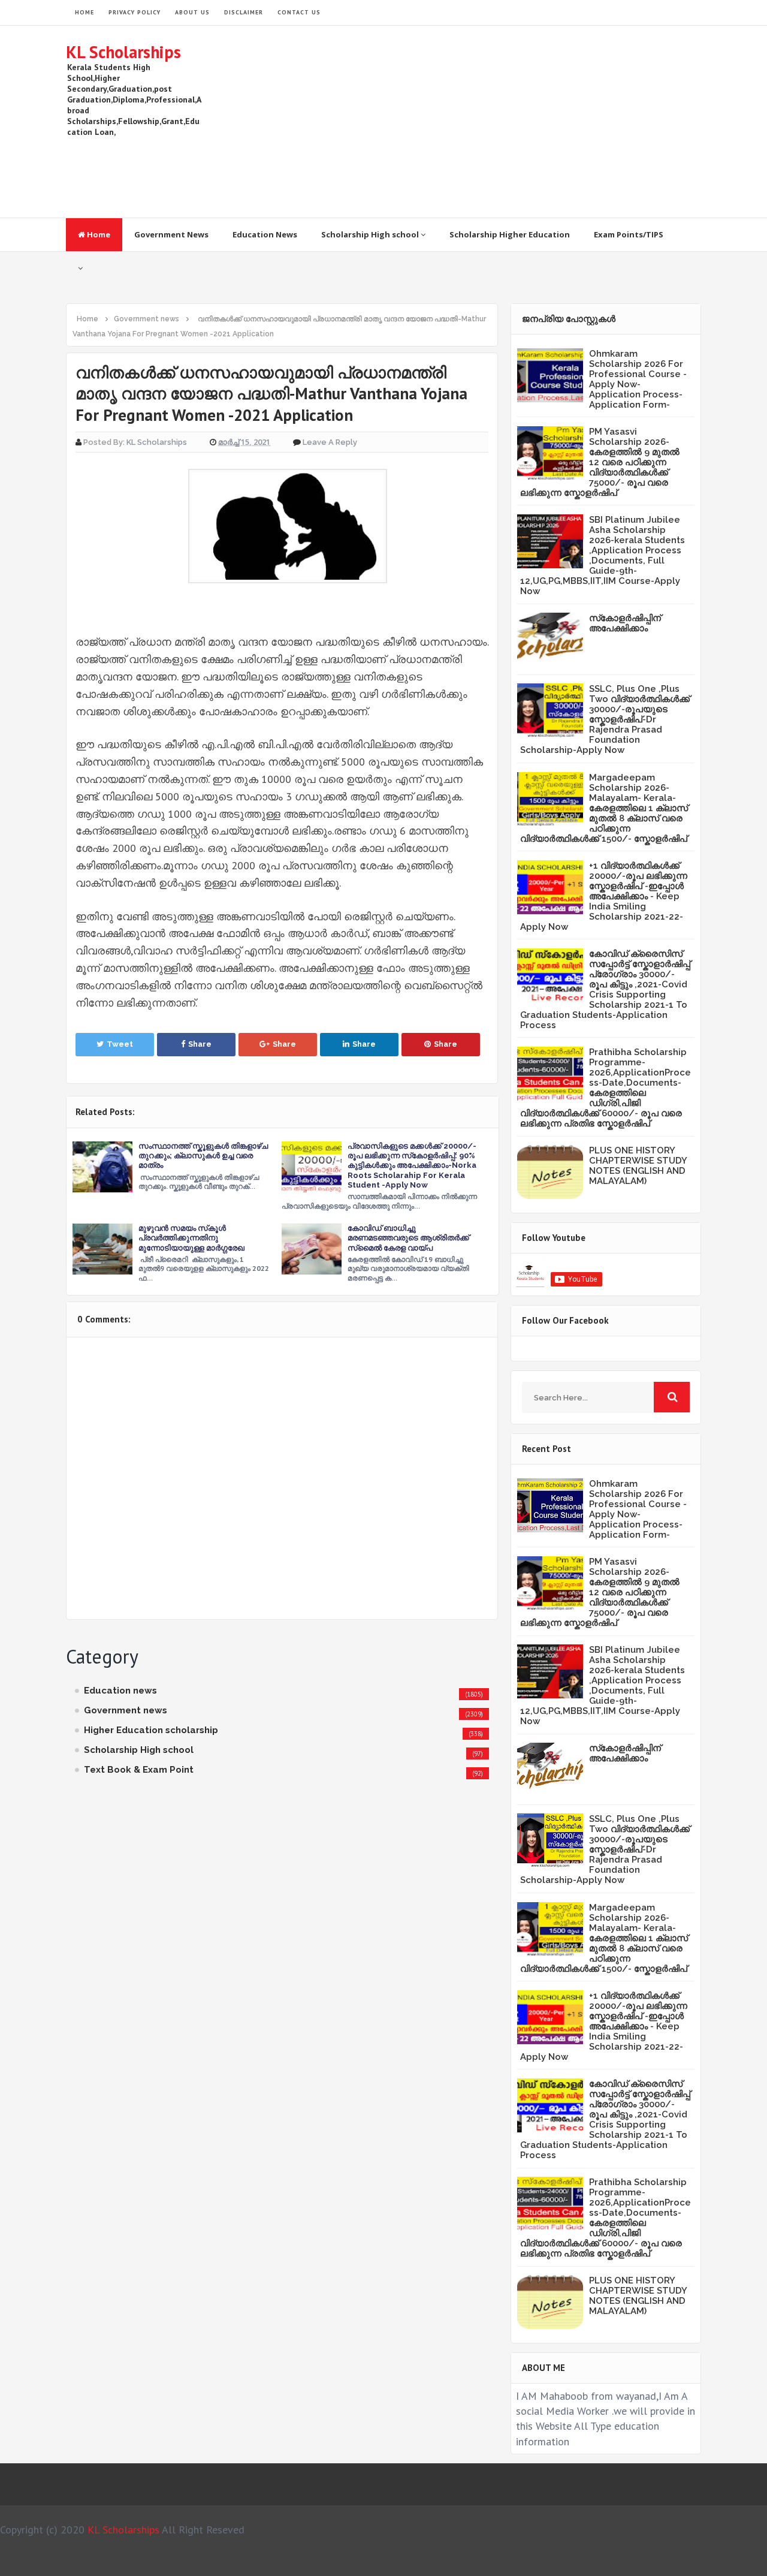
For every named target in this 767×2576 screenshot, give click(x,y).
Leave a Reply (330, 442)
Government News (171, 234)
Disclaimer (244, 12)
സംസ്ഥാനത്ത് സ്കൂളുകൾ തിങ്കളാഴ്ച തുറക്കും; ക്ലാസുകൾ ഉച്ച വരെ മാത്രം (203, 1156)
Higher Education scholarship (151, 1730)
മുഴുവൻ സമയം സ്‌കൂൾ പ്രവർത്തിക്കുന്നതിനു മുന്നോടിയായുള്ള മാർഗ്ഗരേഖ (191, 1238)
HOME (84, 12)
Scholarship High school (371, 234)
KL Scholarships (123, 52)
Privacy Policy (135, 12)
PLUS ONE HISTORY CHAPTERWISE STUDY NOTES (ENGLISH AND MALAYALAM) (638, 1166)
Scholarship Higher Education (510, 234)
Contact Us (299, 12)
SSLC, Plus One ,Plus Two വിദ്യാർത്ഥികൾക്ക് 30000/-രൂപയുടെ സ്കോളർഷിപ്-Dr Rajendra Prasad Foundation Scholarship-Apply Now (605, 719)
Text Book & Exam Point (139, 1770)
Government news (126, 1710)
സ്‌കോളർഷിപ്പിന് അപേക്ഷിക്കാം (625, 623)
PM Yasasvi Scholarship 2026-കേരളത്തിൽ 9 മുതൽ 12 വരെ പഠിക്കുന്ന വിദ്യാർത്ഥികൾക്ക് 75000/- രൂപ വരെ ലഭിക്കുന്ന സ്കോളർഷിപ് (600, 462)
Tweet (120, 1044)
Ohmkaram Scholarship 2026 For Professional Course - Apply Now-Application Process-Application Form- (638, 379)
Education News (265, 234)
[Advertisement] (483, 122)
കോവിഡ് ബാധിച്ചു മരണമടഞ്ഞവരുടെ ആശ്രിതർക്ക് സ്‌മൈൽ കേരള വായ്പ (408, 1238)
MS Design (511, 2562)
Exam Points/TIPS (629, 234)
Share (200, 1044)
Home (98, 234)
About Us (192, 12)
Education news (120, 1691)
